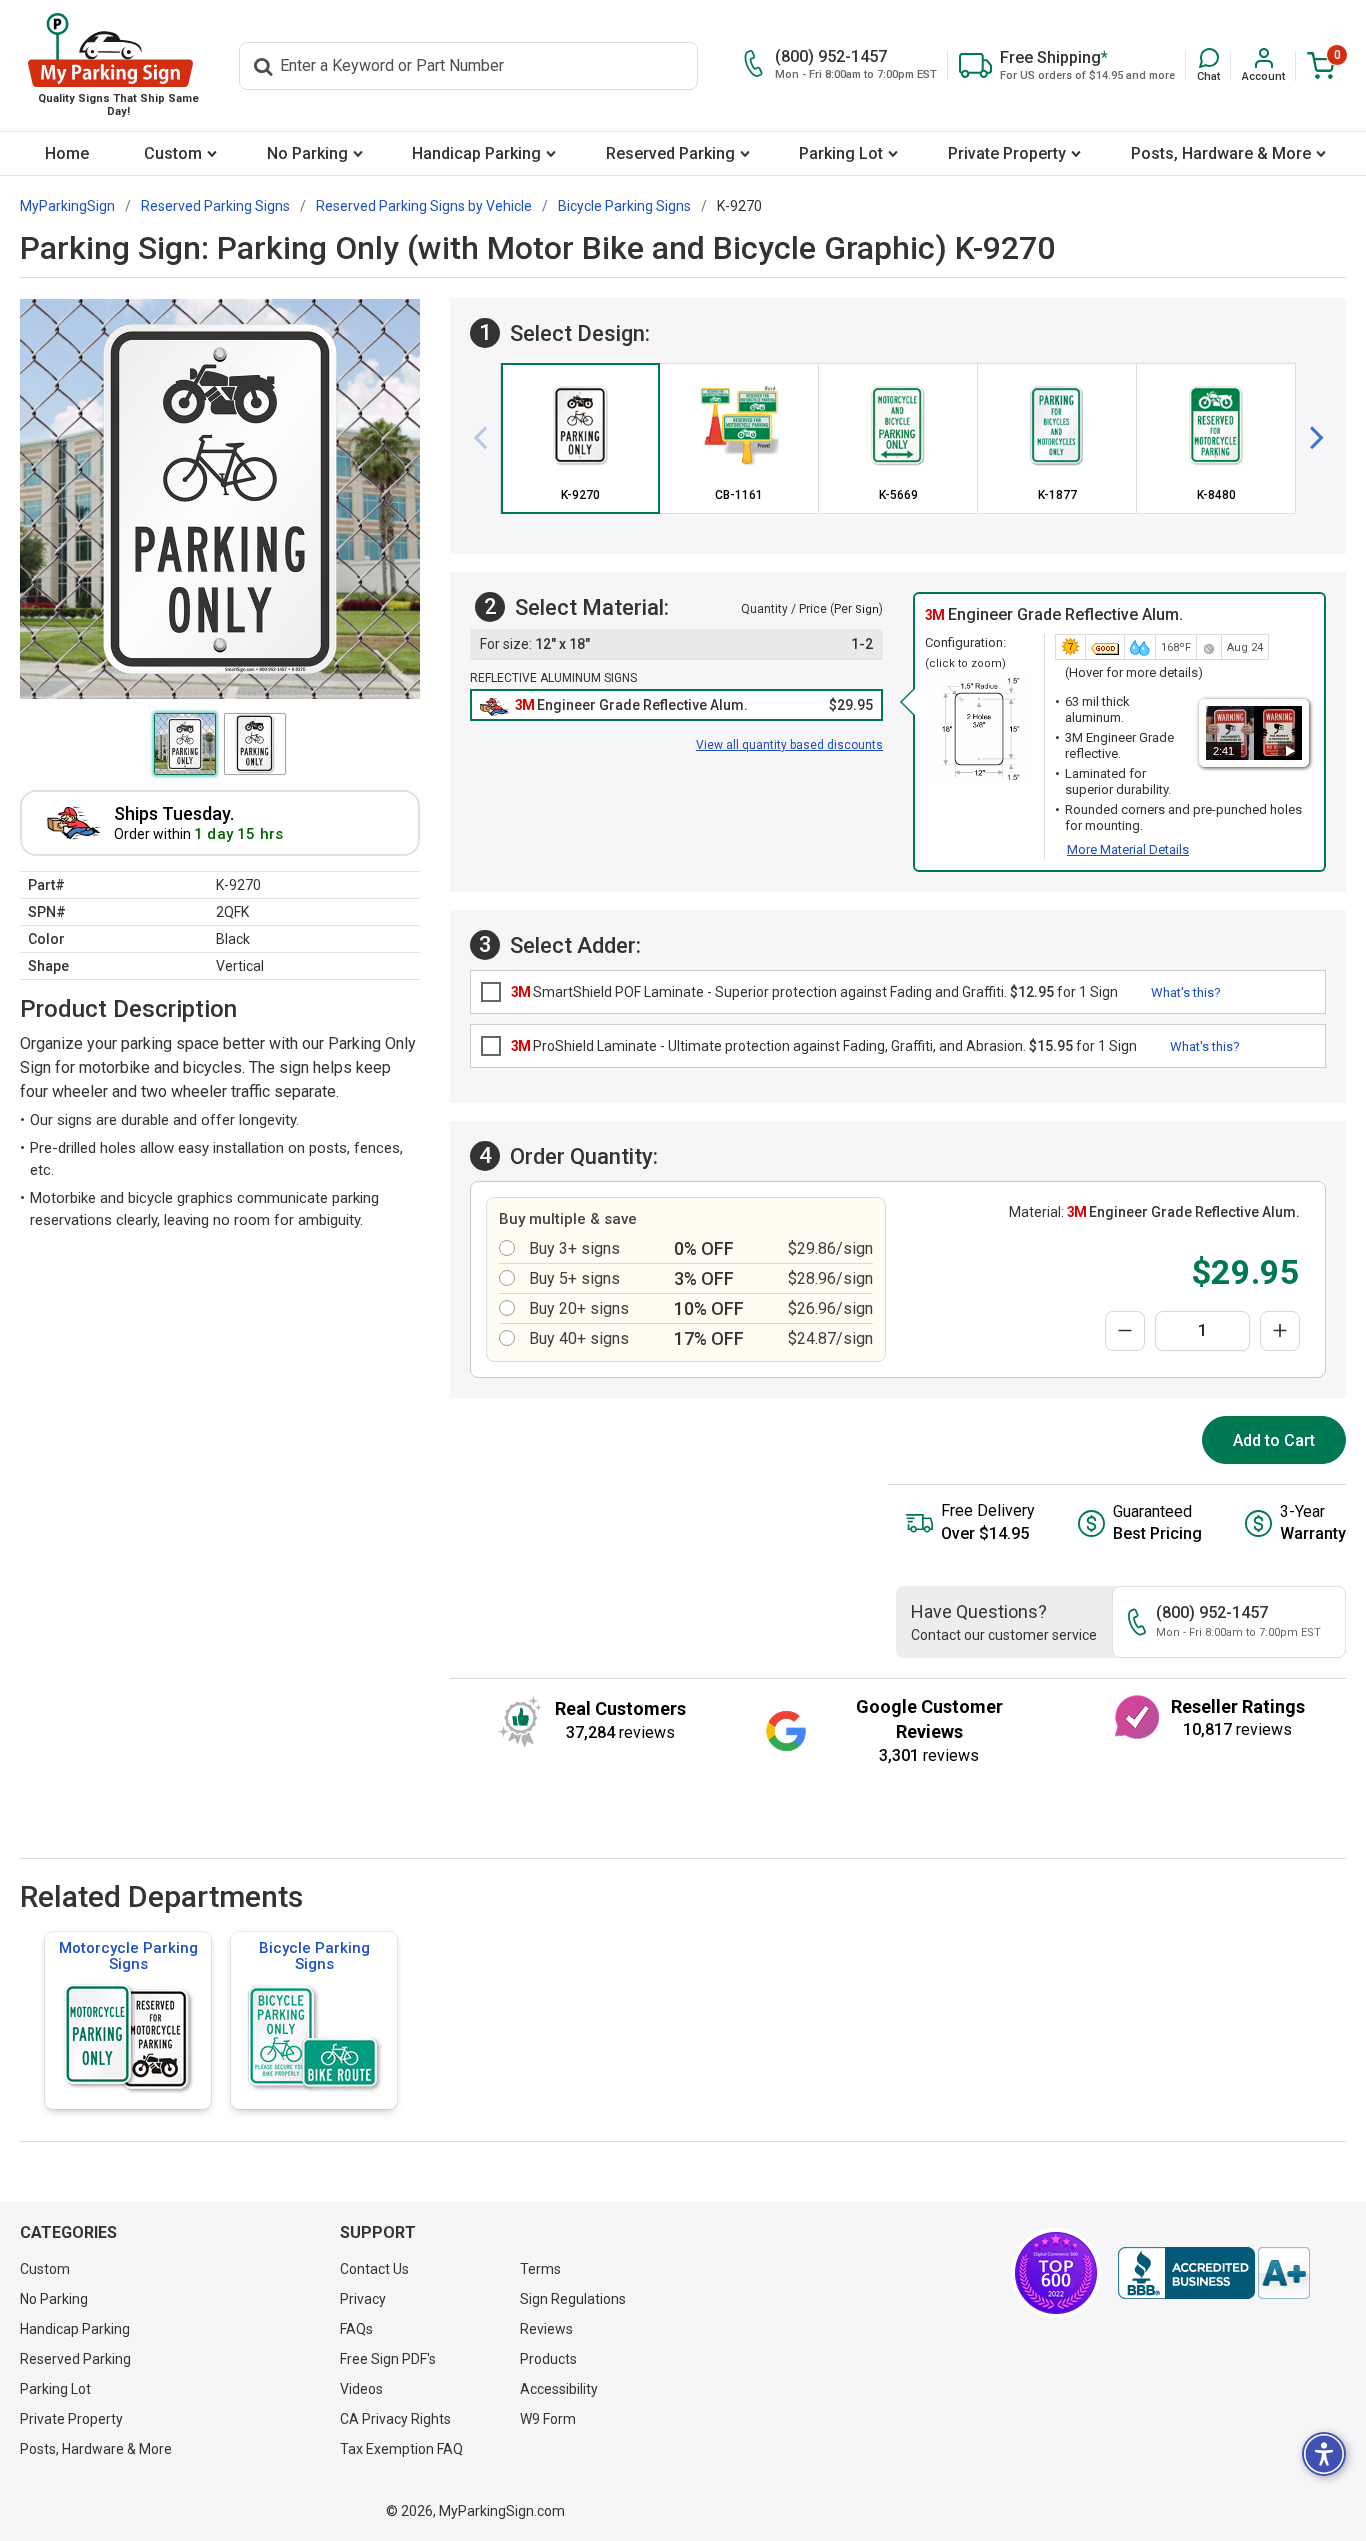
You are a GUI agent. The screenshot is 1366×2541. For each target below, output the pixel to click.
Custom (173, 153)
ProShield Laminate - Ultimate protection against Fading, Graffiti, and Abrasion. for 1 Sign (824, 1046)
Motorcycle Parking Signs (128, 1956)
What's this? (1186, 992)
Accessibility (559, 2389)
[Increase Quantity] (1280, 1331)
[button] (1208, 65)
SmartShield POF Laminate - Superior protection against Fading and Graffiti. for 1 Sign (814, 992)
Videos (361, 2389)
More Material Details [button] (1128, 849)
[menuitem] (67, 153)
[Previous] (488, 438)
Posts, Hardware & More (1221, 153)
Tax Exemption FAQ (401, 2449)
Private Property (1007, 153)
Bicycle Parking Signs (314, 1956)
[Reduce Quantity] (1125, 1331)
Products (548, 2359)
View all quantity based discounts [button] (789, 745)
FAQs (356, 2329)
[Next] (1309, 438)
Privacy (363, 2299)
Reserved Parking (670, 153)
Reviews (546, 2329)
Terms (540, 2269)
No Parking (307, 153)
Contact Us (374, 2269)
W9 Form (548, 2419)
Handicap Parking (476, 153)
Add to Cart (1274, 1440)
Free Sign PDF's (388, 2359)
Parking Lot (841, 153)
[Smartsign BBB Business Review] (1214, 2273)
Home (67, 153)
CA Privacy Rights (395, 2419)
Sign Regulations (573, 2299)
